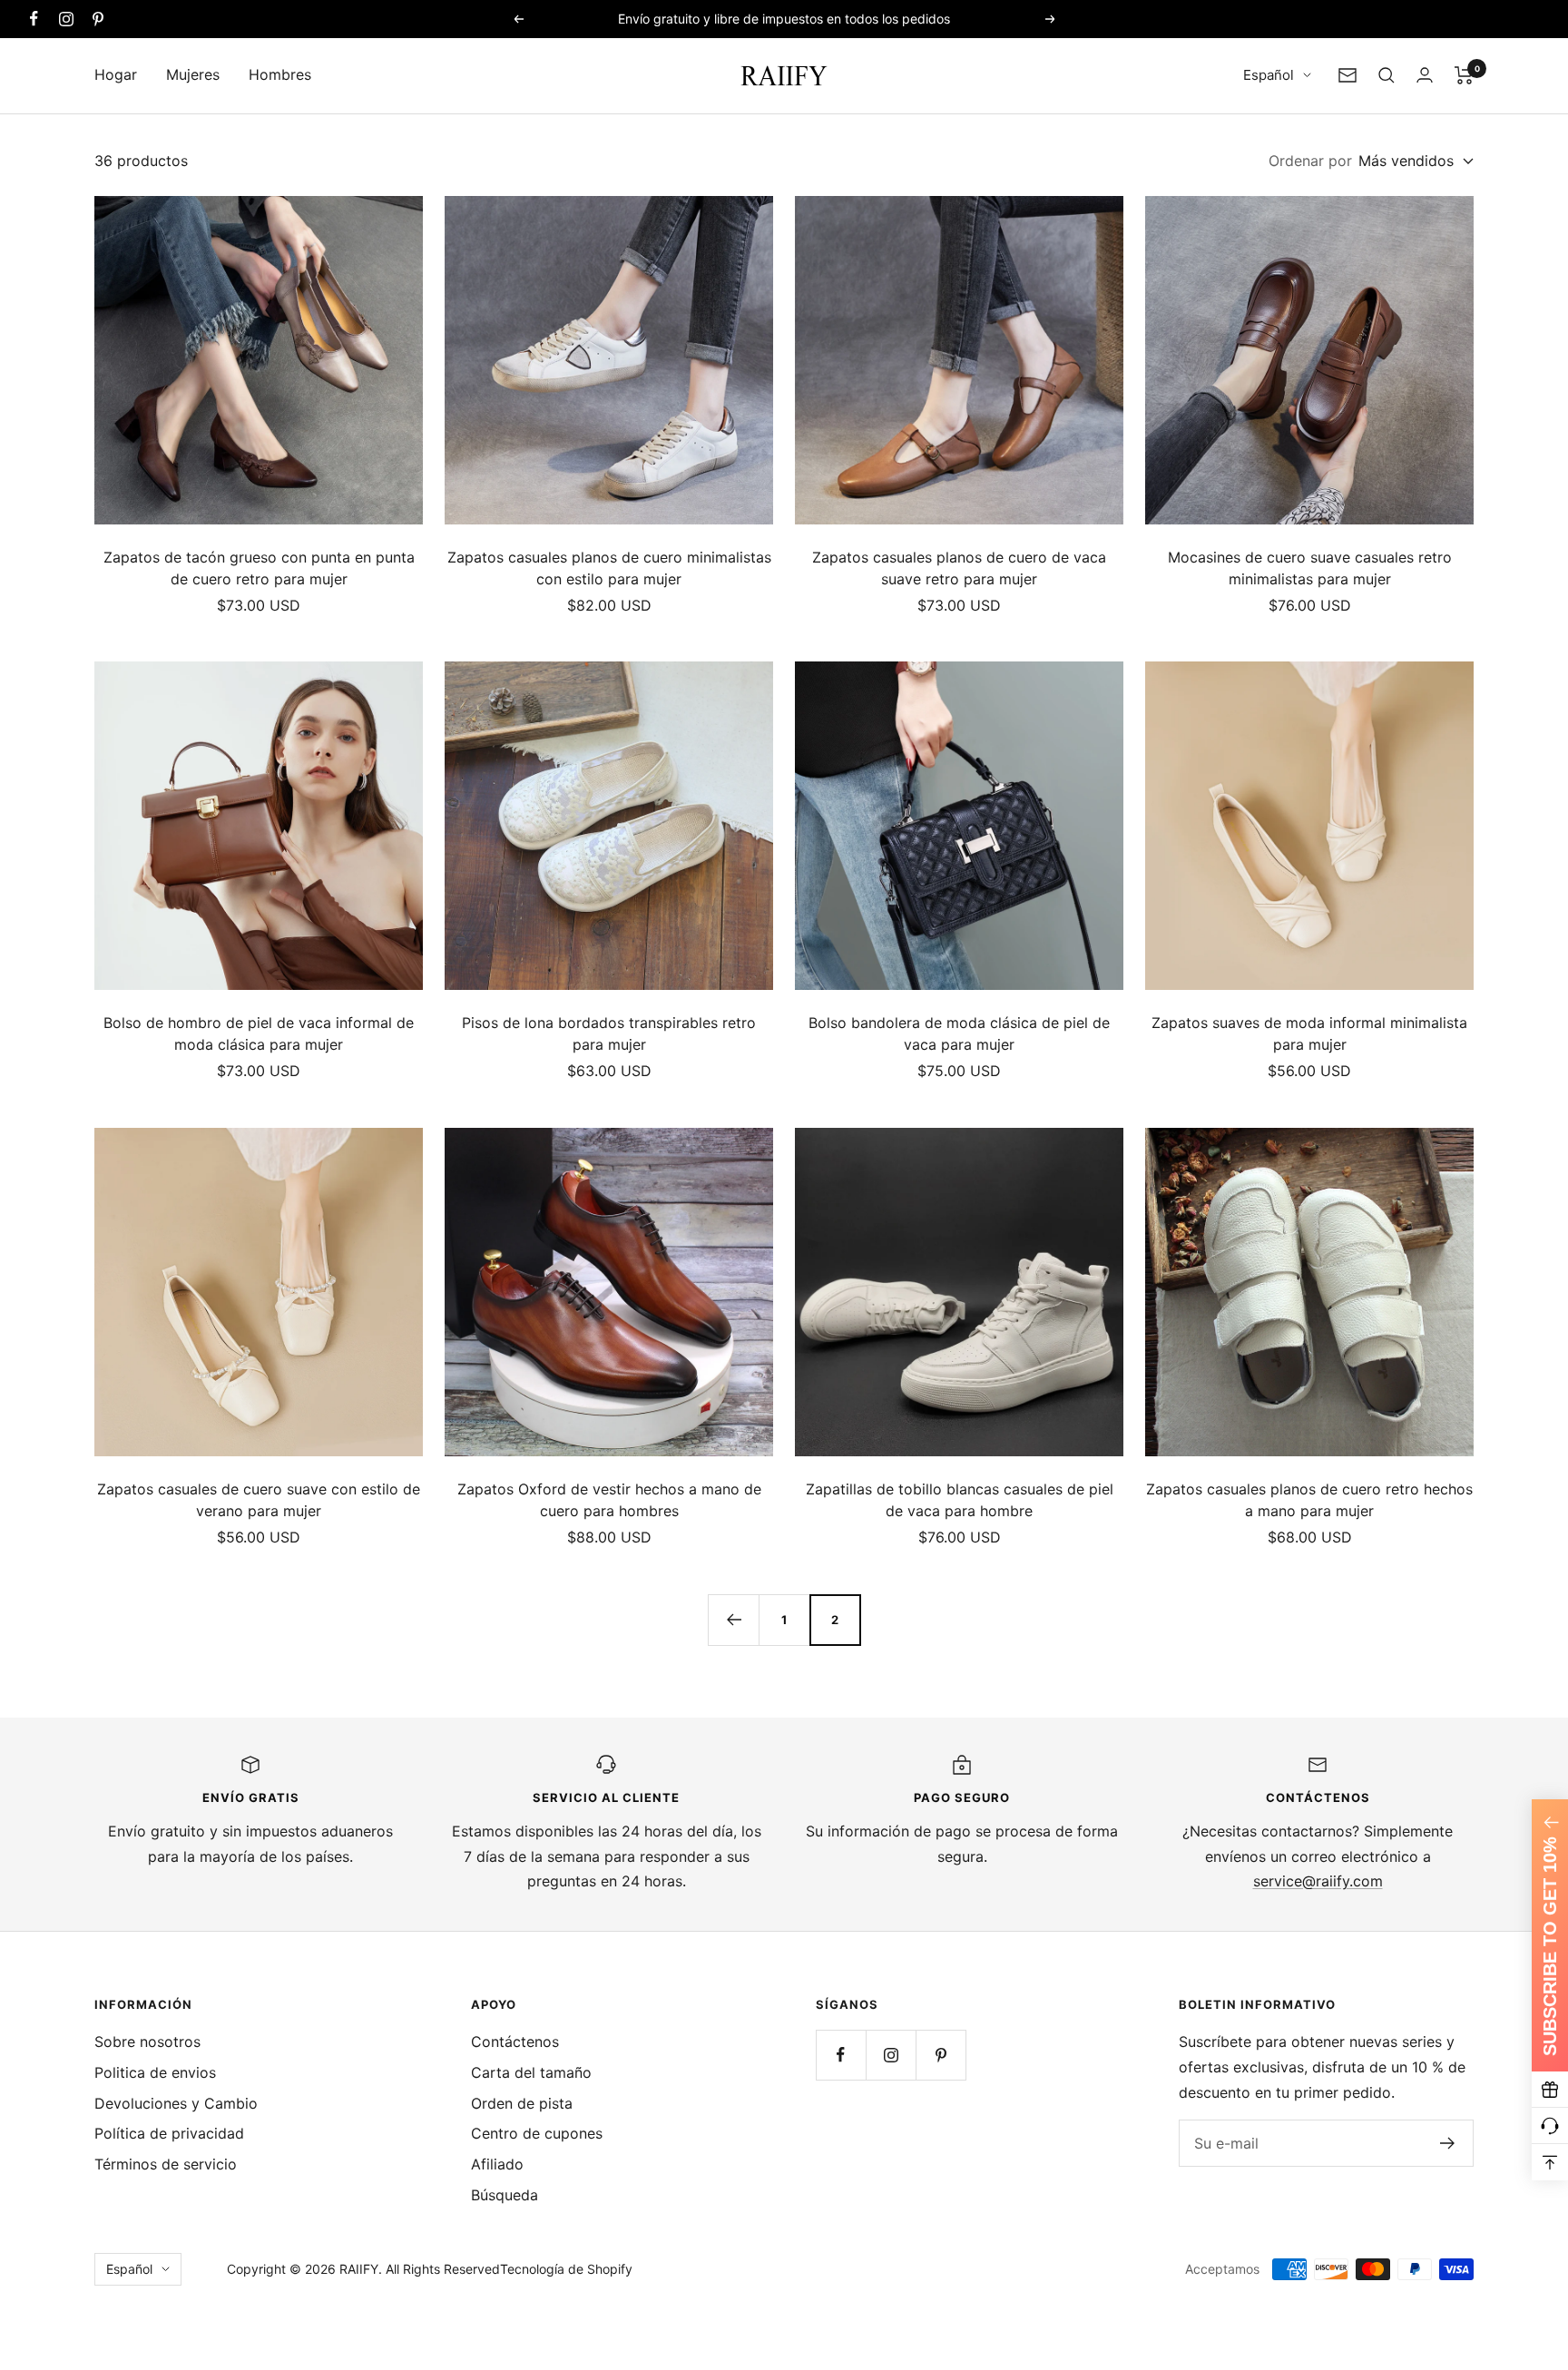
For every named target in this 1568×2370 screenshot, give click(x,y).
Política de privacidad (169, 2133)
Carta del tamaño (531, 2072)
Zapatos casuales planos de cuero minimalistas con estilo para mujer (609, 568)
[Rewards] (1550, 2090)
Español (1269, 75)
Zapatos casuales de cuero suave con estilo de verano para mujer (259, 1500)
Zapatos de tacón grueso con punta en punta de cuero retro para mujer (259, 568)
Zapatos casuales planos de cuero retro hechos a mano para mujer (1309, 1500)
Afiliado (497, 2164)
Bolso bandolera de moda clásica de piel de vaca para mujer (959, 1033)
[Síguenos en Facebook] (34, 19)
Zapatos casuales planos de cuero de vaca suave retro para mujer (959, 568)
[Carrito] (1464, 75)
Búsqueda (505, 2195)
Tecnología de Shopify (566, 2269)
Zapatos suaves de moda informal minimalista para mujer (1309, 1033)
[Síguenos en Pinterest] (98, 19)
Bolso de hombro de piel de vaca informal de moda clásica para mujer (259, 1033)
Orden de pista (522, 2103)
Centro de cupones (537, 2133)
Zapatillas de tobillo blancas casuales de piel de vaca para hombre (960, 1500)
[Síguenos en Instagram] (66, 19)
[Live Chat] (1550, 2126)
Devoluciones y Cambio (176, 2103)
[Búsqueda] (1387, 75)
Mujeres (193, 74)
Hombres (280, 74)
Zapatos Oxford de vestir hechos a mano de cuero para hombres (609, 1500)
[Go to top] (1550, 2162)
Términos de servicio (166, 2164)
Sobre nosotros (147, 2042)
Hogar (116, 74)
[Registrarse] (1448, 2143)
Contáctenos (515, 2042)
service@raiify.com (1318, 1881)
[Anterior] (733, 1620)
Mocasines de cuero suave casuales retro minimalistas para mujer (1310, 568)
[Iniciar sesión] (1425, 75)
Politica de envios (155, 2072)
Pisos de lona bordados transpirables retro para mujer (609, 1033)
